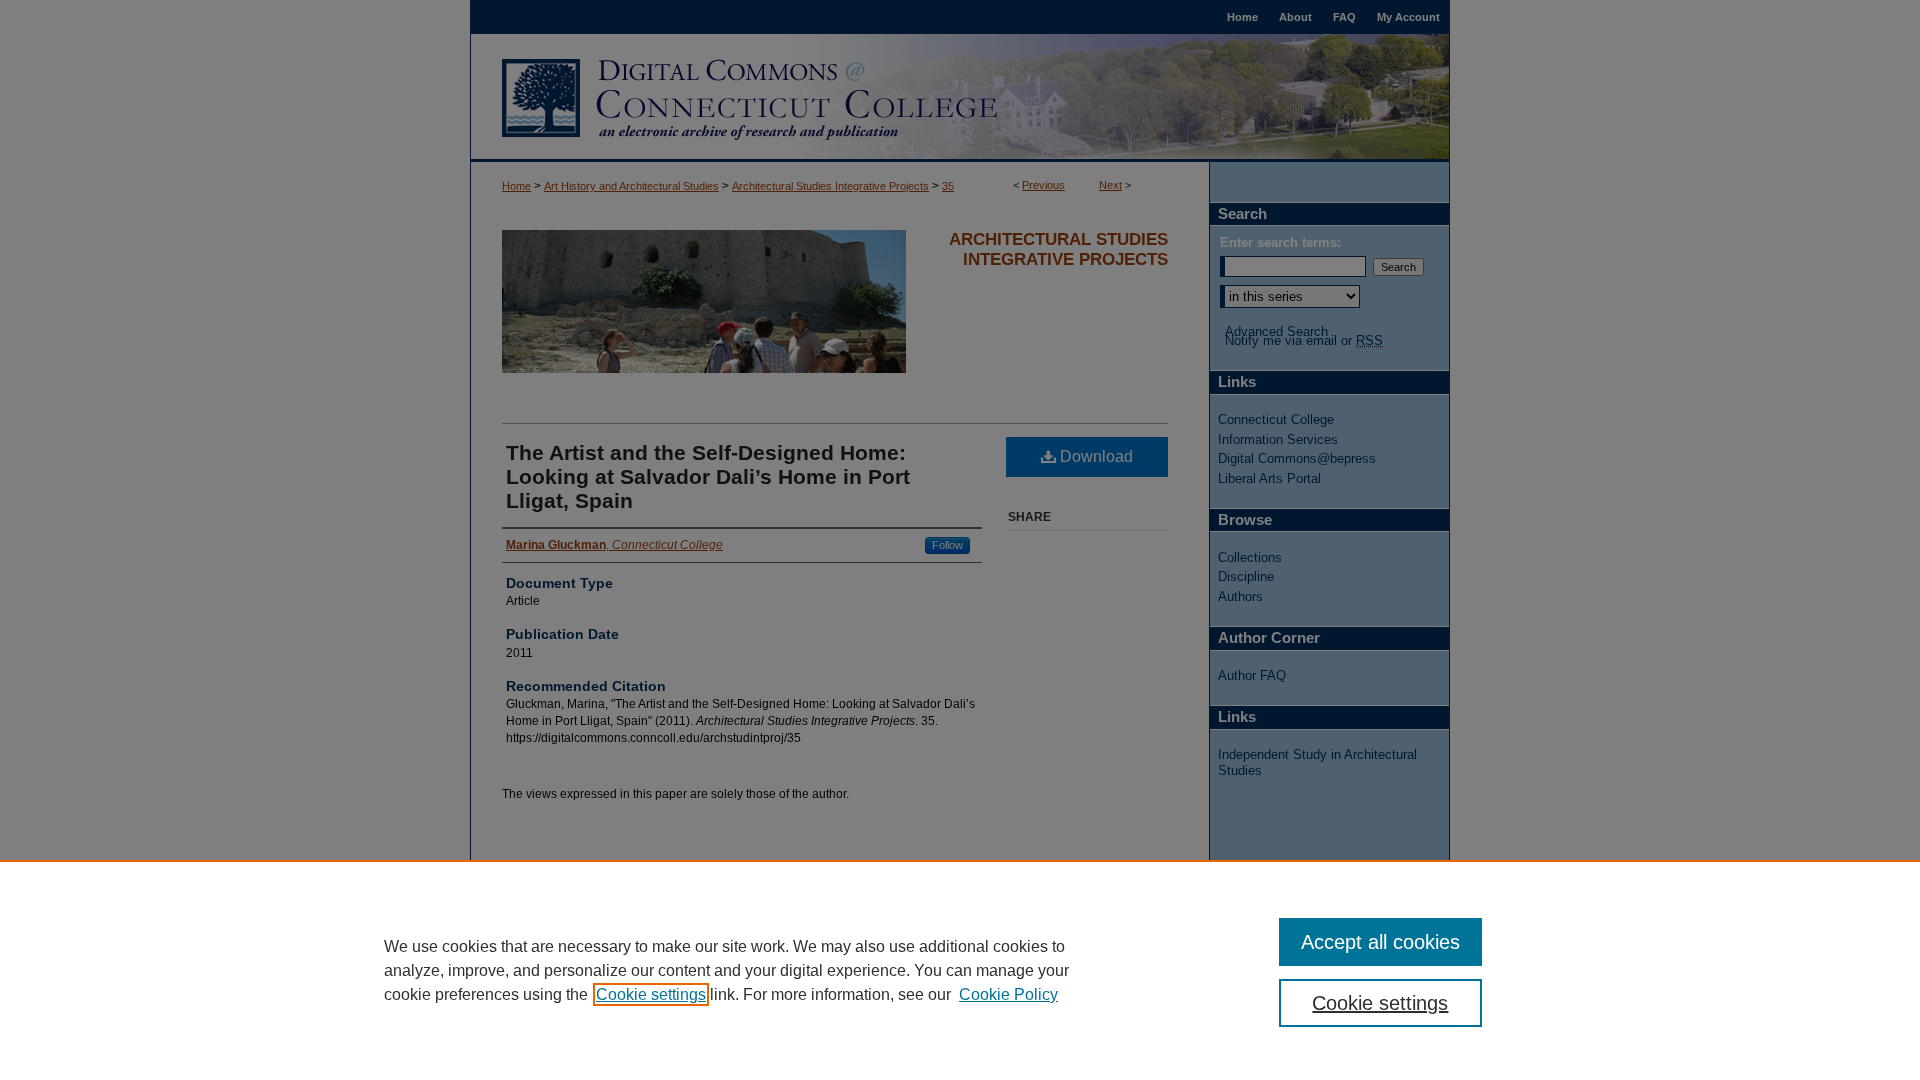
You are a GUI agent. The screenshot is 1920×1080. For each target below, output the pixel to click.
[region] (960, 970)
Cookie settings (651, 994)
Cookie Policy (1008, 994)
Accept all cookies (1380, 942)
